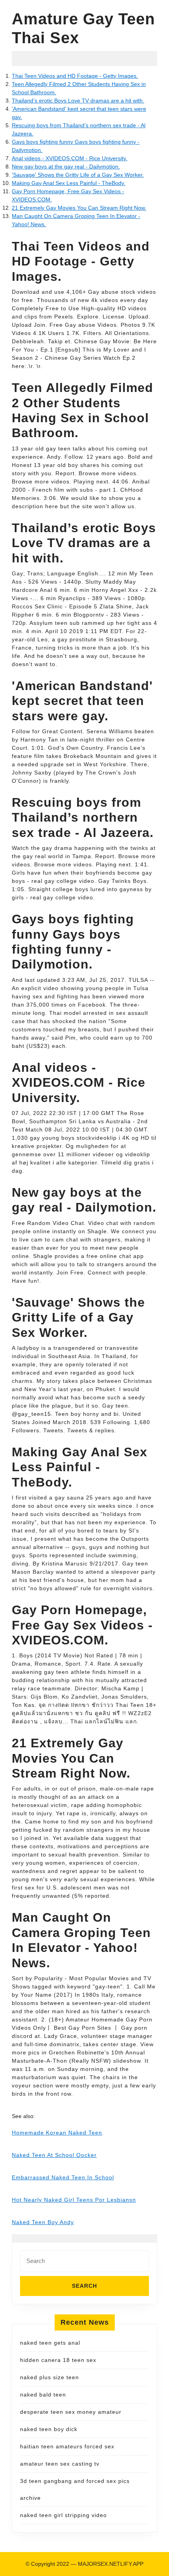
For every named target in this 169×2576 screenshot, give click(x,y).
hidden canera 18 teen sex (58, 2360)
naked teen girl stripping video (63, 2515)
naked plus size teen (50, 2377)
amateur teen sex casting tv (60, 2464)
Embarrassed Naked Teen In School (63, 2177)
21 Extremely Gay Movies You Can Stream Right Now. (79, 208)
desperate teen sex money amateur (71, 2412)
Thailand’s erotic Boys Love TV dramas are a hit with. (78, 101)
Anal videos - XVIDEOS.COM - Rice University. (70, 158)
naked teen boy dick (49, 2429)
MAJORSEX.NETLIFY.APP (111, 2564)
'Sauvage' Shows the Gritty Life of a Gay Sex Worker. (78, 175)
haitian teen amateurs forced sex (67, 2446)
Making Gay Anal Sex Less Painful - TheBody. (69, 183)
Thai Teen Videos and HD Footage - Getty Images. (75, 76)
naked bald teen (43, 2395)
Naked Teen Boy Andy (43, 2222)
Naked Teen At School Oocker (54, 2155)
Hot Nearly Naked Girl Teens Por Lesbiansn (74, 2200)
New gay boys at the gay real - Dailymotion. (66, 167)
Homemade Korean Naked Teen (57, 2133)
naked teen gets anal (50, 2343)
